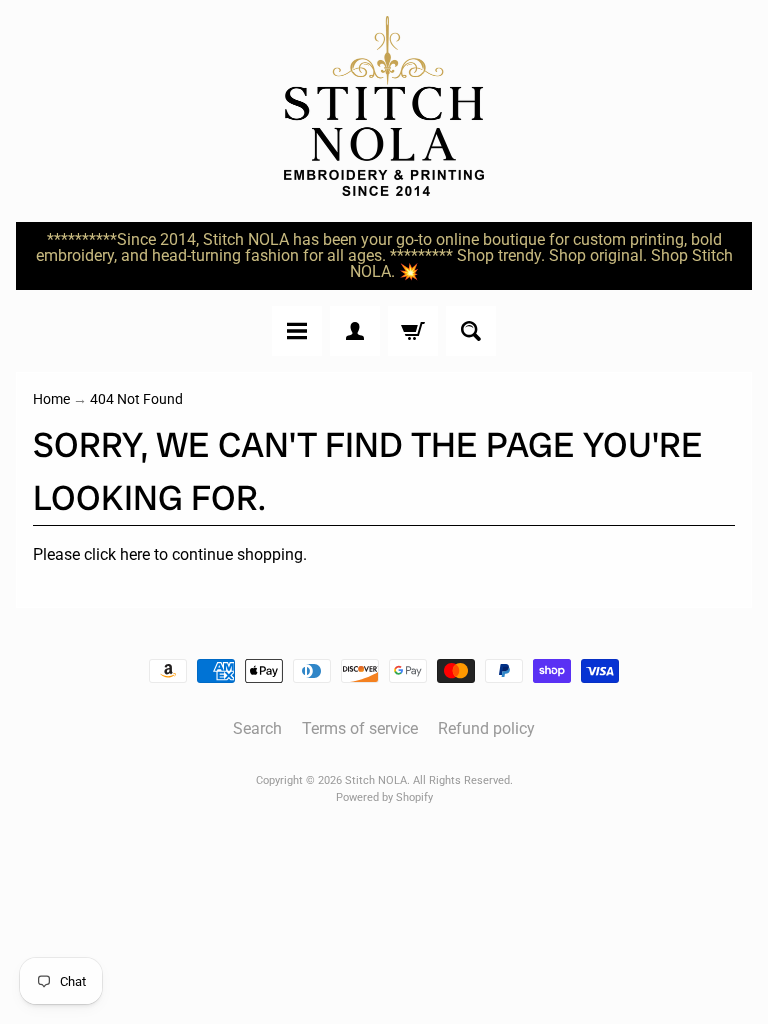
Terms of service (360, 728)
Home (51, 399)
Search (257, 728)
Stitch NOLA (376, 780)
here (135, 554)
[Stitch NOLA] (384, 106)
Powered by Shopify (384, 797)
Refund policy (486, 728)
